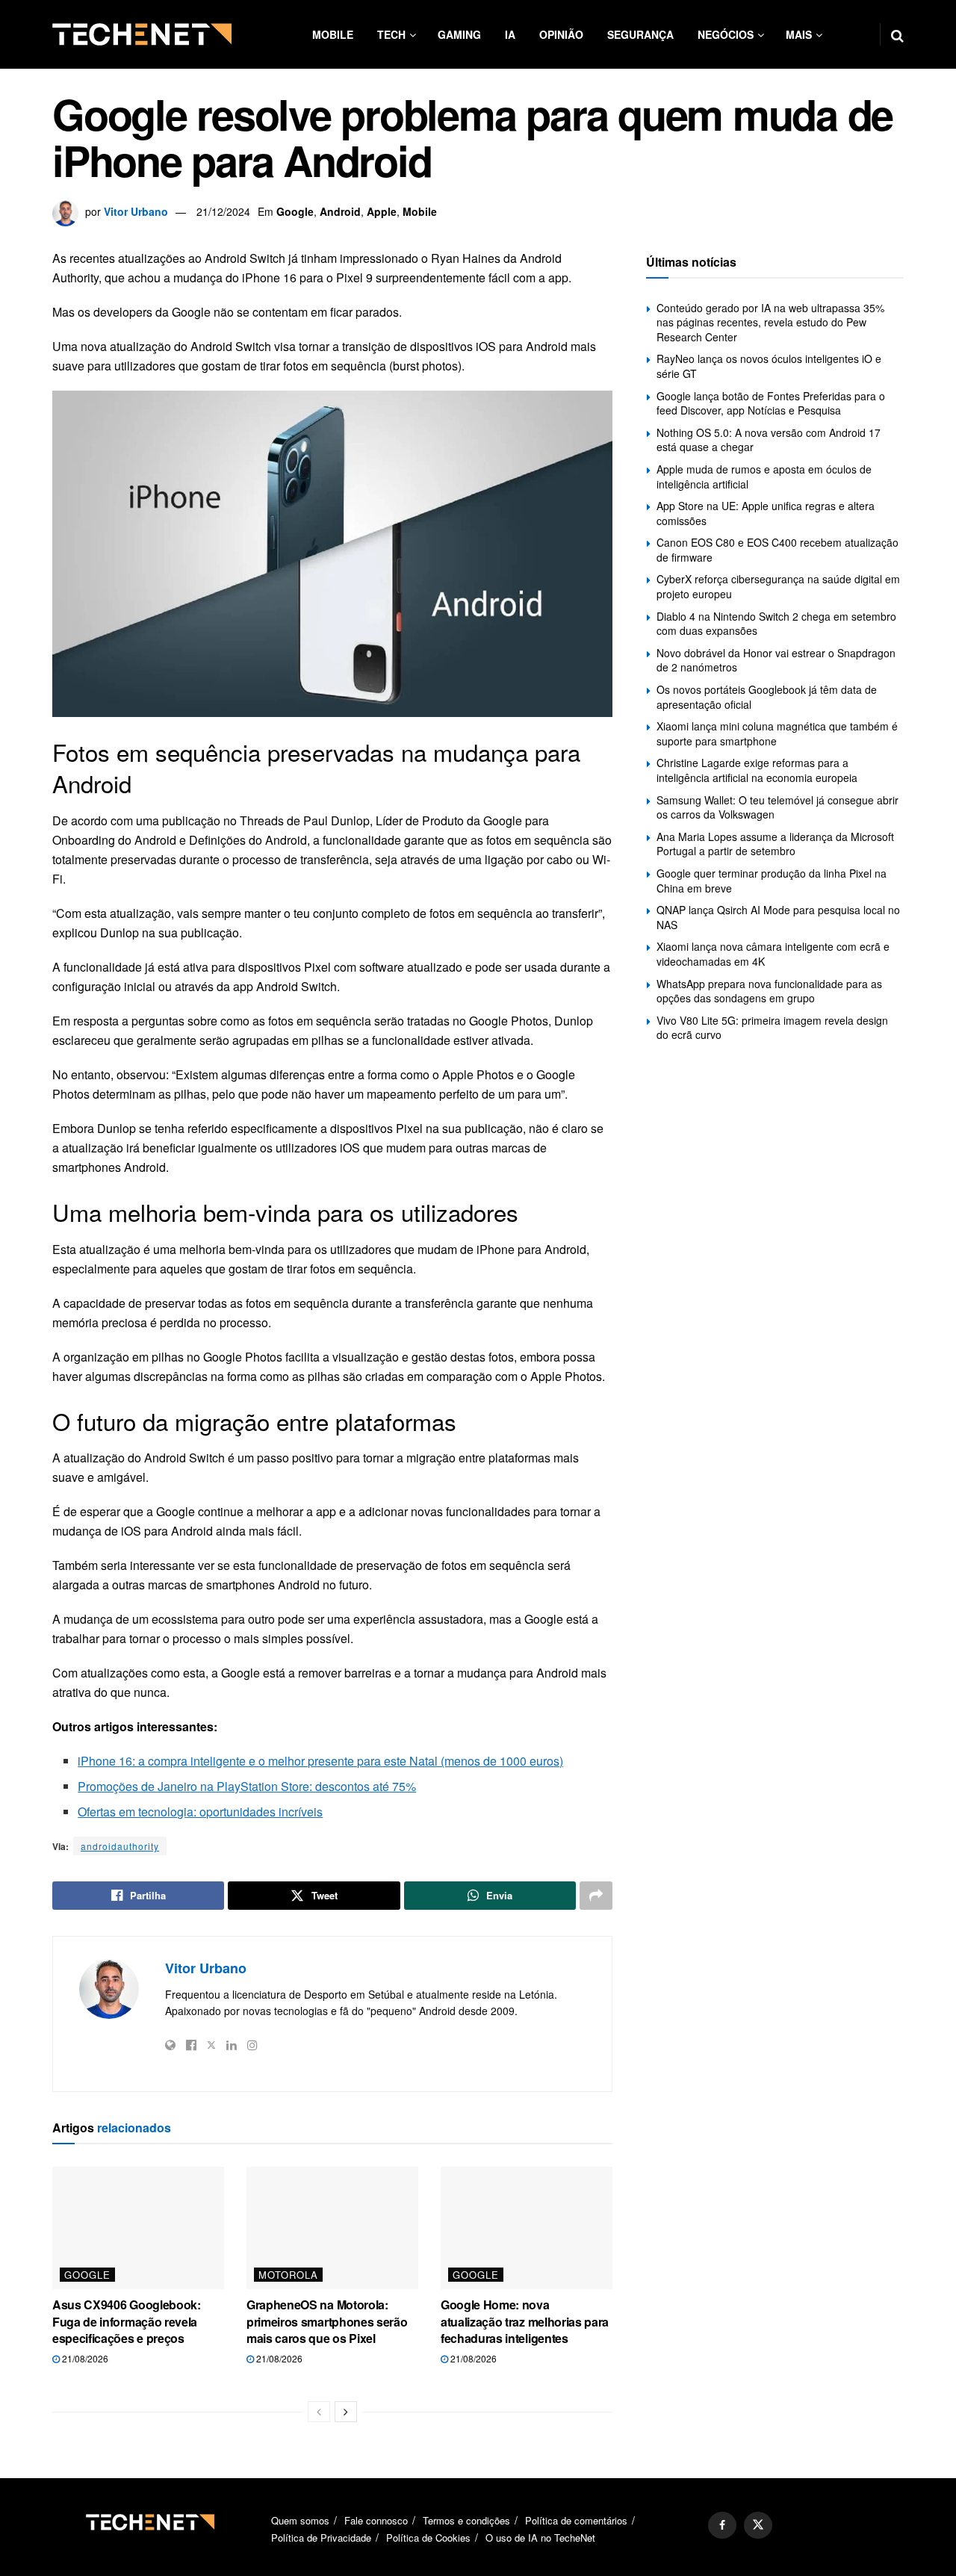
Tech (391, 34)
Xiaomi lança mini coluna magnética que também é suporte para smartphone (777, 733)
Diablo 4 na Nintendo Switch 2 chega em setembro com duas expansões (776, 624)
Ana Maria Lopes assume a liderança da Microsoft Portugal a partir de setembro (775, 844)
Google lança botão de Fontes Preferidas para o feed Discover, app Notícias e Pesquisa (771, 403)
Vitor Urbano (136, 211)
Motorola (288, 2275)
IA (510, 34)
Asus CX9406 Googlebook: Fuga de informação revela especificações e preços (127, 2321)
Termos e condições (466, 2520)
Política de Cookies (428, 2538)
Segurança (640, 34)
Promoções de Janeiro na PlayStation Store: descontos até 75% (247, 1786)
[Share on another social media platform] (596, 1896)
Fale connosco (376, 2520)
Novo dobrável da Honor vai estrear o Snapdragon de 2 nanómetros (776, 660)
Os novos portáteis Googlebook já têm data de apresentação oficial (767, 697)
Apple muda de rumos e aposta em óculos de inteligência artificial (764, 477)
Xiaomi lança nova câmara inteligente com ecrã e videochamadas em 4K (773, 954)
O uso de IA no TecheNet (540, 2538)
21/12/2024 (223, 211)
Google (295, 211)
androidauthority (120, 1846)
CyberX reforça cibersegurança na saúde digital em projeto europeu (778, 586)
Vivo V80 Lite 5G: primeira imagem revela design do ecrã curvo (772, 1028)
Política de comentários (576, 2520)
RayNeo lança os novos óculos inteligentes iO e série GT (769, 366)
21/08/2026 (84, 2358)
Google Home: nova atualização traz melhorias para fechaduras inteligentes (525, 2321)
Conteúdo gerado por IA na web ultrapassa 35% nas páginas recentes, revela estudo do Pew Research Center (770, 322)
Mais (799, 34)
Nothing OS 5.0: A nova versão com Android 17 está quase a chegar (769, 440)
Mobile (333, 34)
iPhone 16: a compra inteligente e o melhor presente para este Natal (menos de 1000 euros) (320, 1761)
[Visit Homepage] (142, 34)
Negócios (726, 34)
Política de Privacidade (321, 2538)
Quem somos (300, 2520)
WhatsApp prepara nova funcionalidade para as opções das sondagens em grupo (769, 991)
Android (340, 211)
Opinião (561, 34)
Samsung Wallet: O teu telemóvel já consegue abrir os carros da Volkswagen (777, 807)
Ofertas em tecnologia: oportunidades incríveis (200, 1812)
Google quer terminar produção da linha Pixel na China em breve (772, 881)
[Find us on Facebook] (722, 2525)
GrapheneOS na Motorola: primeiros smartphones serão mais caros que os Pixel (327, 2321)
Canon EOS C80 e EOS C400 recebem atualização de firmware (777, 550)
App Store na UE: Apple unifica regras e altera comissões (766, 513)
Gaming (459, 34)
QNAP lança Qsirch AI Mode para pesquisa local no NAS (778, 917)
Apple (382, 211)
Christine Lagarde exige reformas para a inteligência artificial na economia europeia (757, 770)
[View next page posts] (346, 2412)
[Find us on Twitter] (758, 2525)
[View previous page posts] (319, 2412)
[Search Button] (897, 34)
